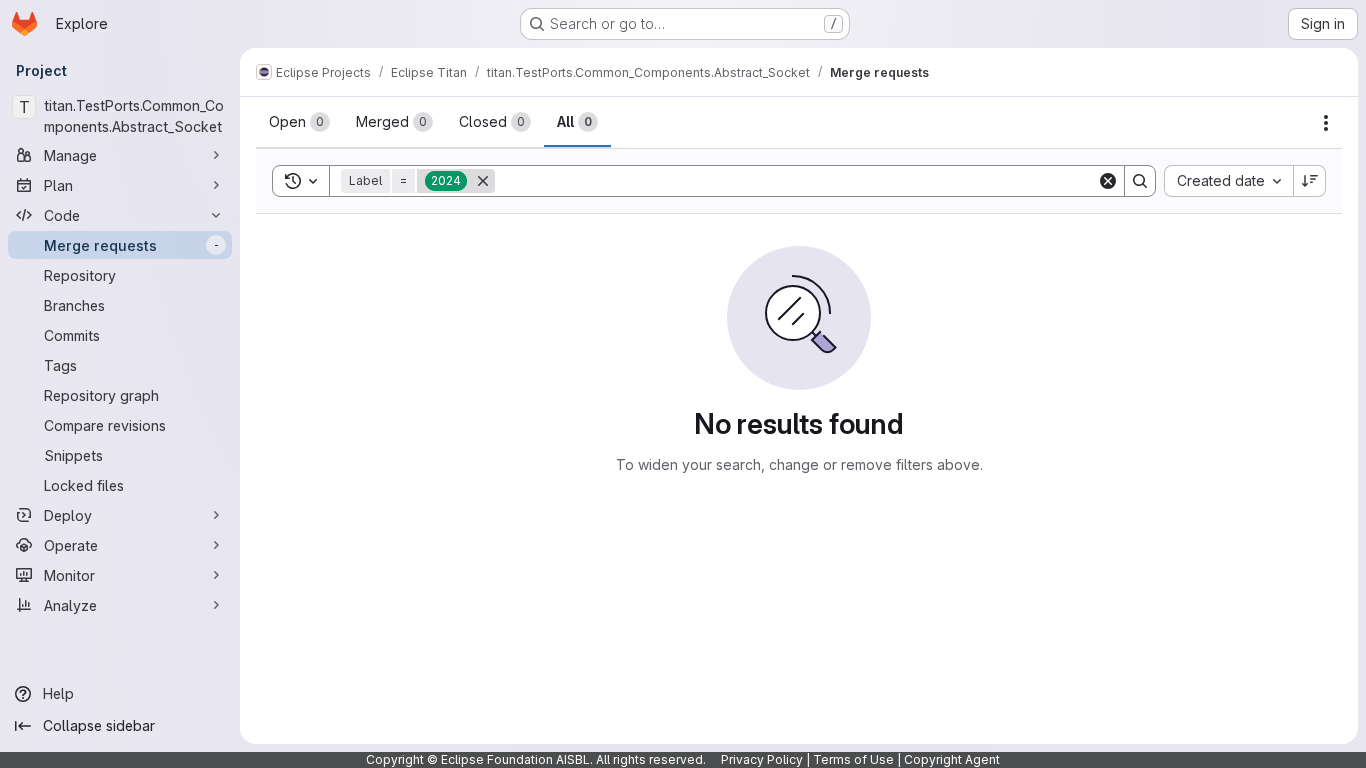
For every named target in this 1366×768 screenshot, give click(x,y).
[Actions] (1326, 123)
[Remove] (483, 181)
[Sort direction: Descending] (1310, 181)
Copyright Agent (952, 759)
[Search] (1140, 181)
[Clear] (1108, 181)
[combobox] (1228, 181)
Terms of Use (853, 759)
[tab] (299, 122)
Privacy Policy (762, 759)
